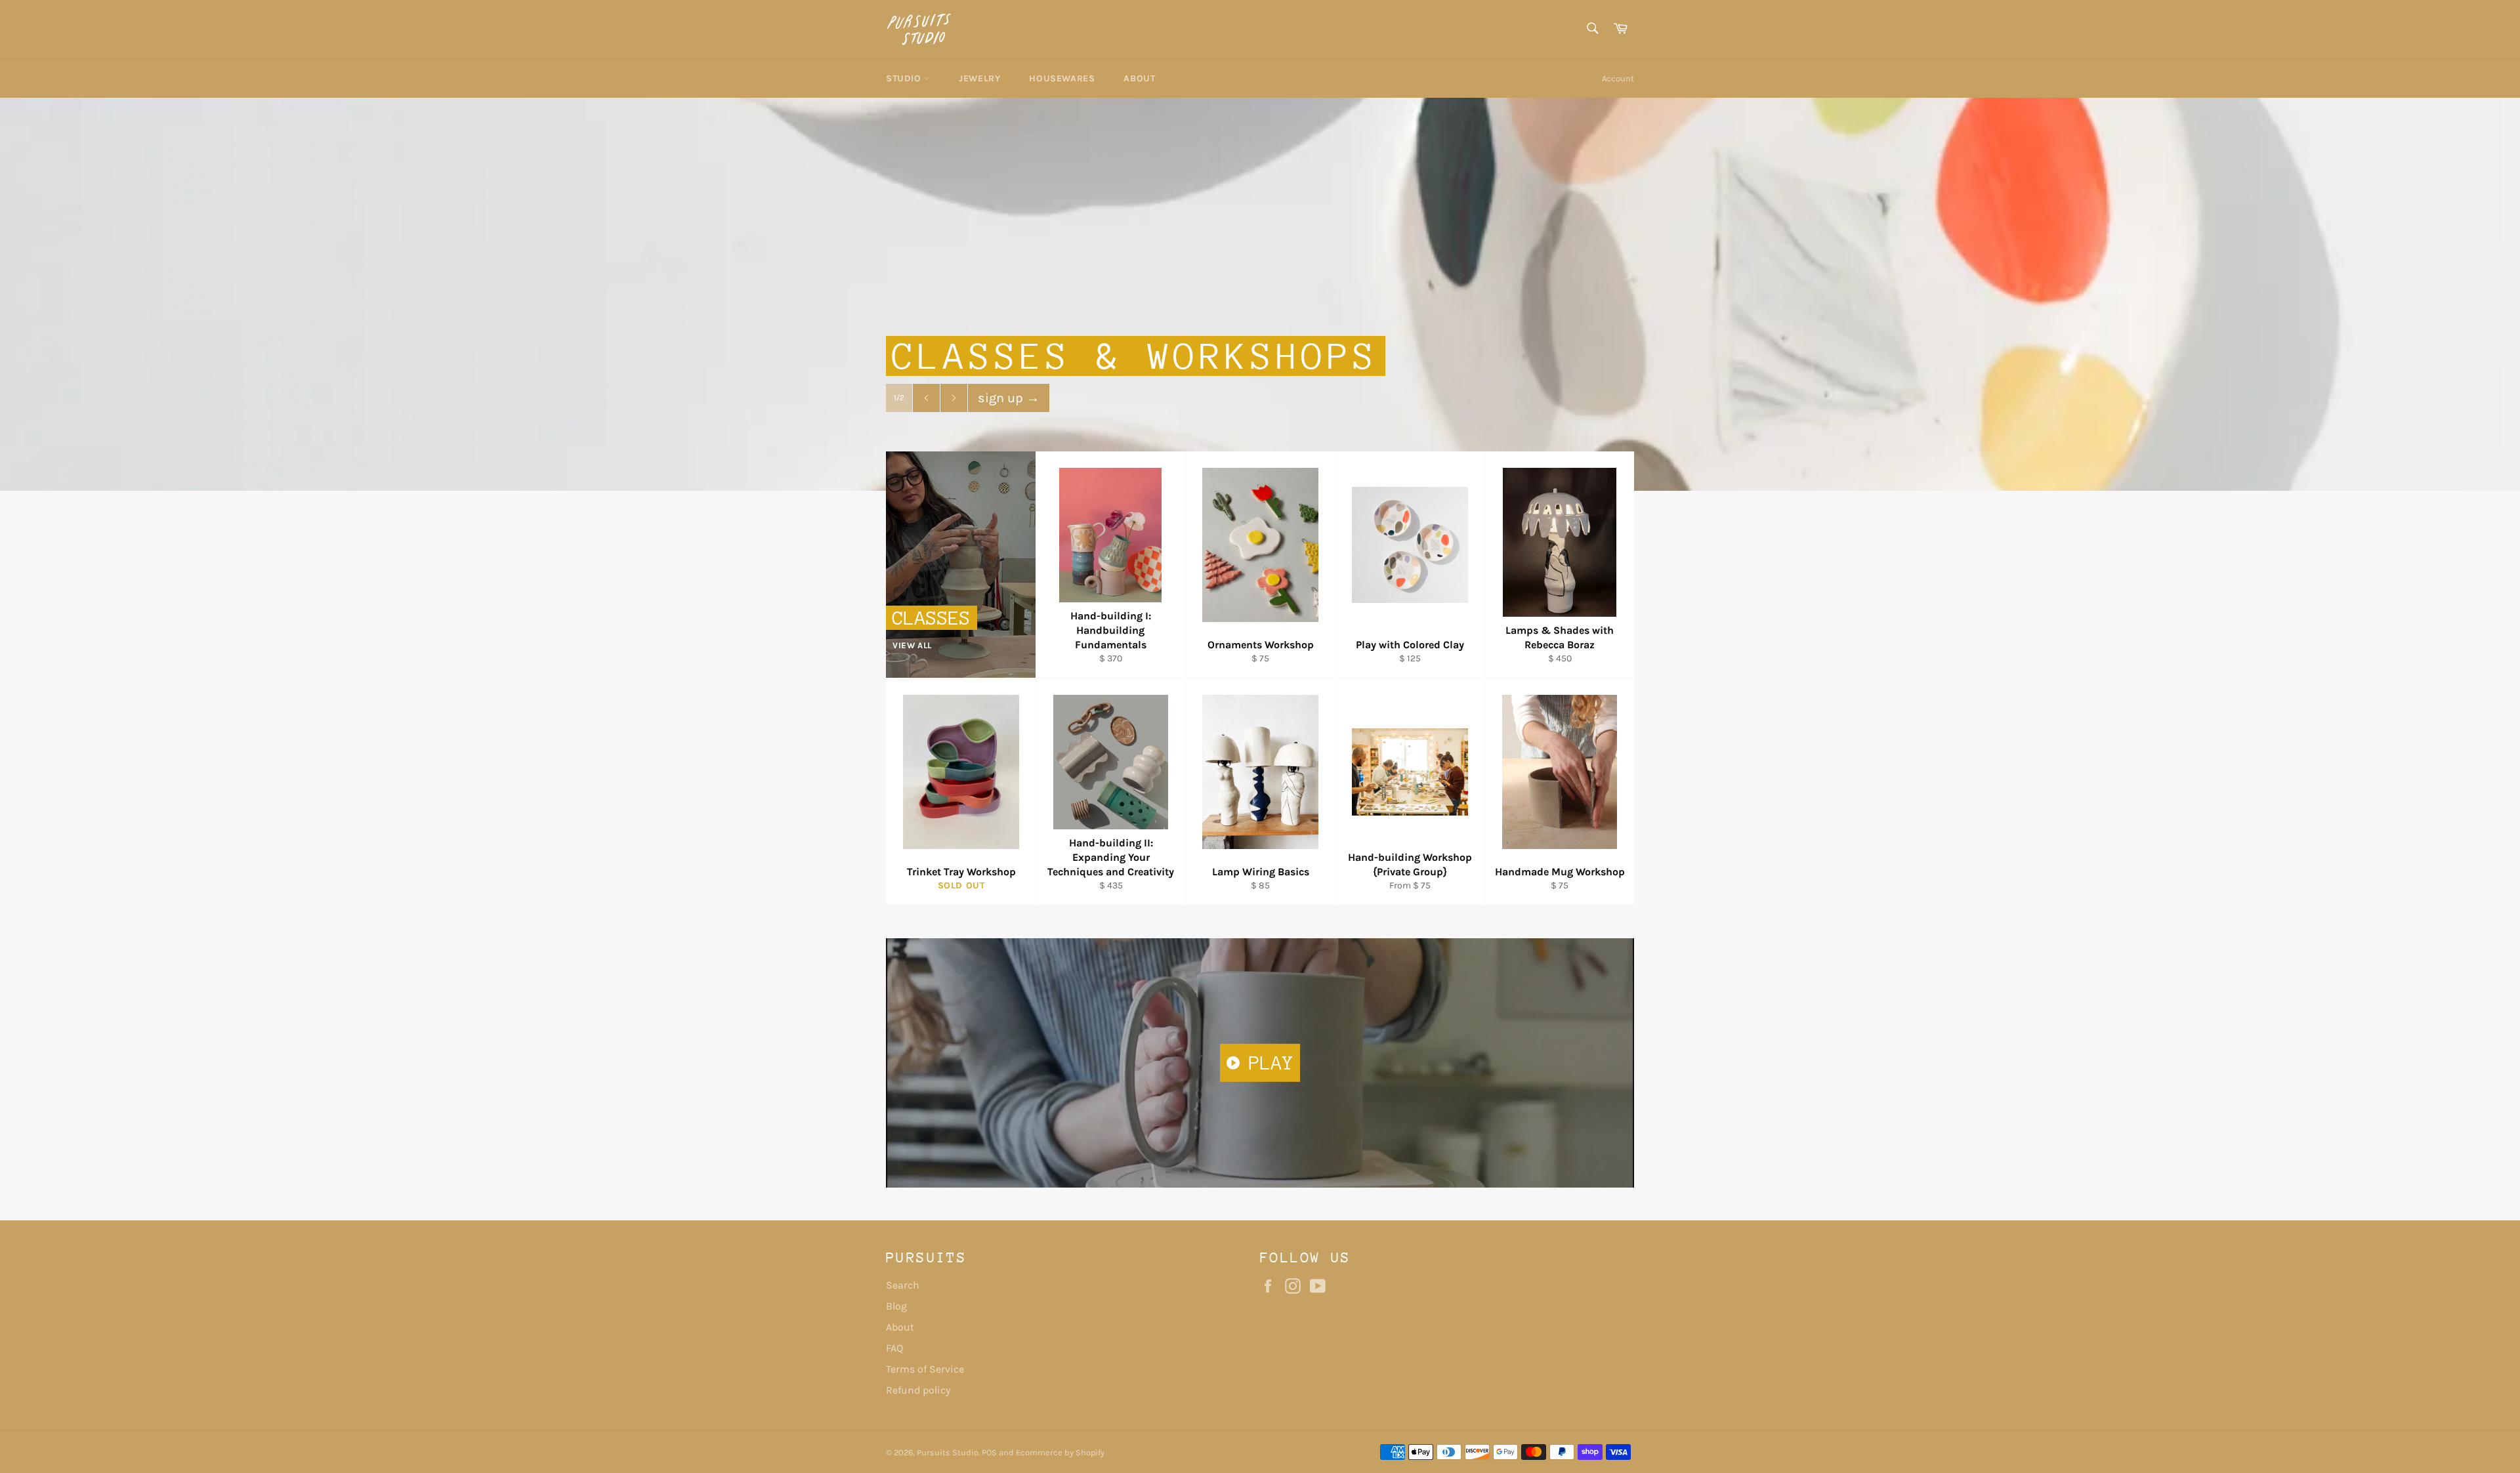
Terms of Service (925, 1369)
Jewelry (979, 78)
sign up (1009, 398)
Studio (905, 78)
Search (903, 1285)
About (1139, 78)
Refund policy (918, 1390)
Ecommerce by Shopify (1060, 1452)
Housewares (1062, 78)
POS (989, 1452)
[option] (1260, 294)
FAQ (894, 1348)
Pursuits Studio (948, 1452)
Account (1618, 78)
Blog (896, 1306)
